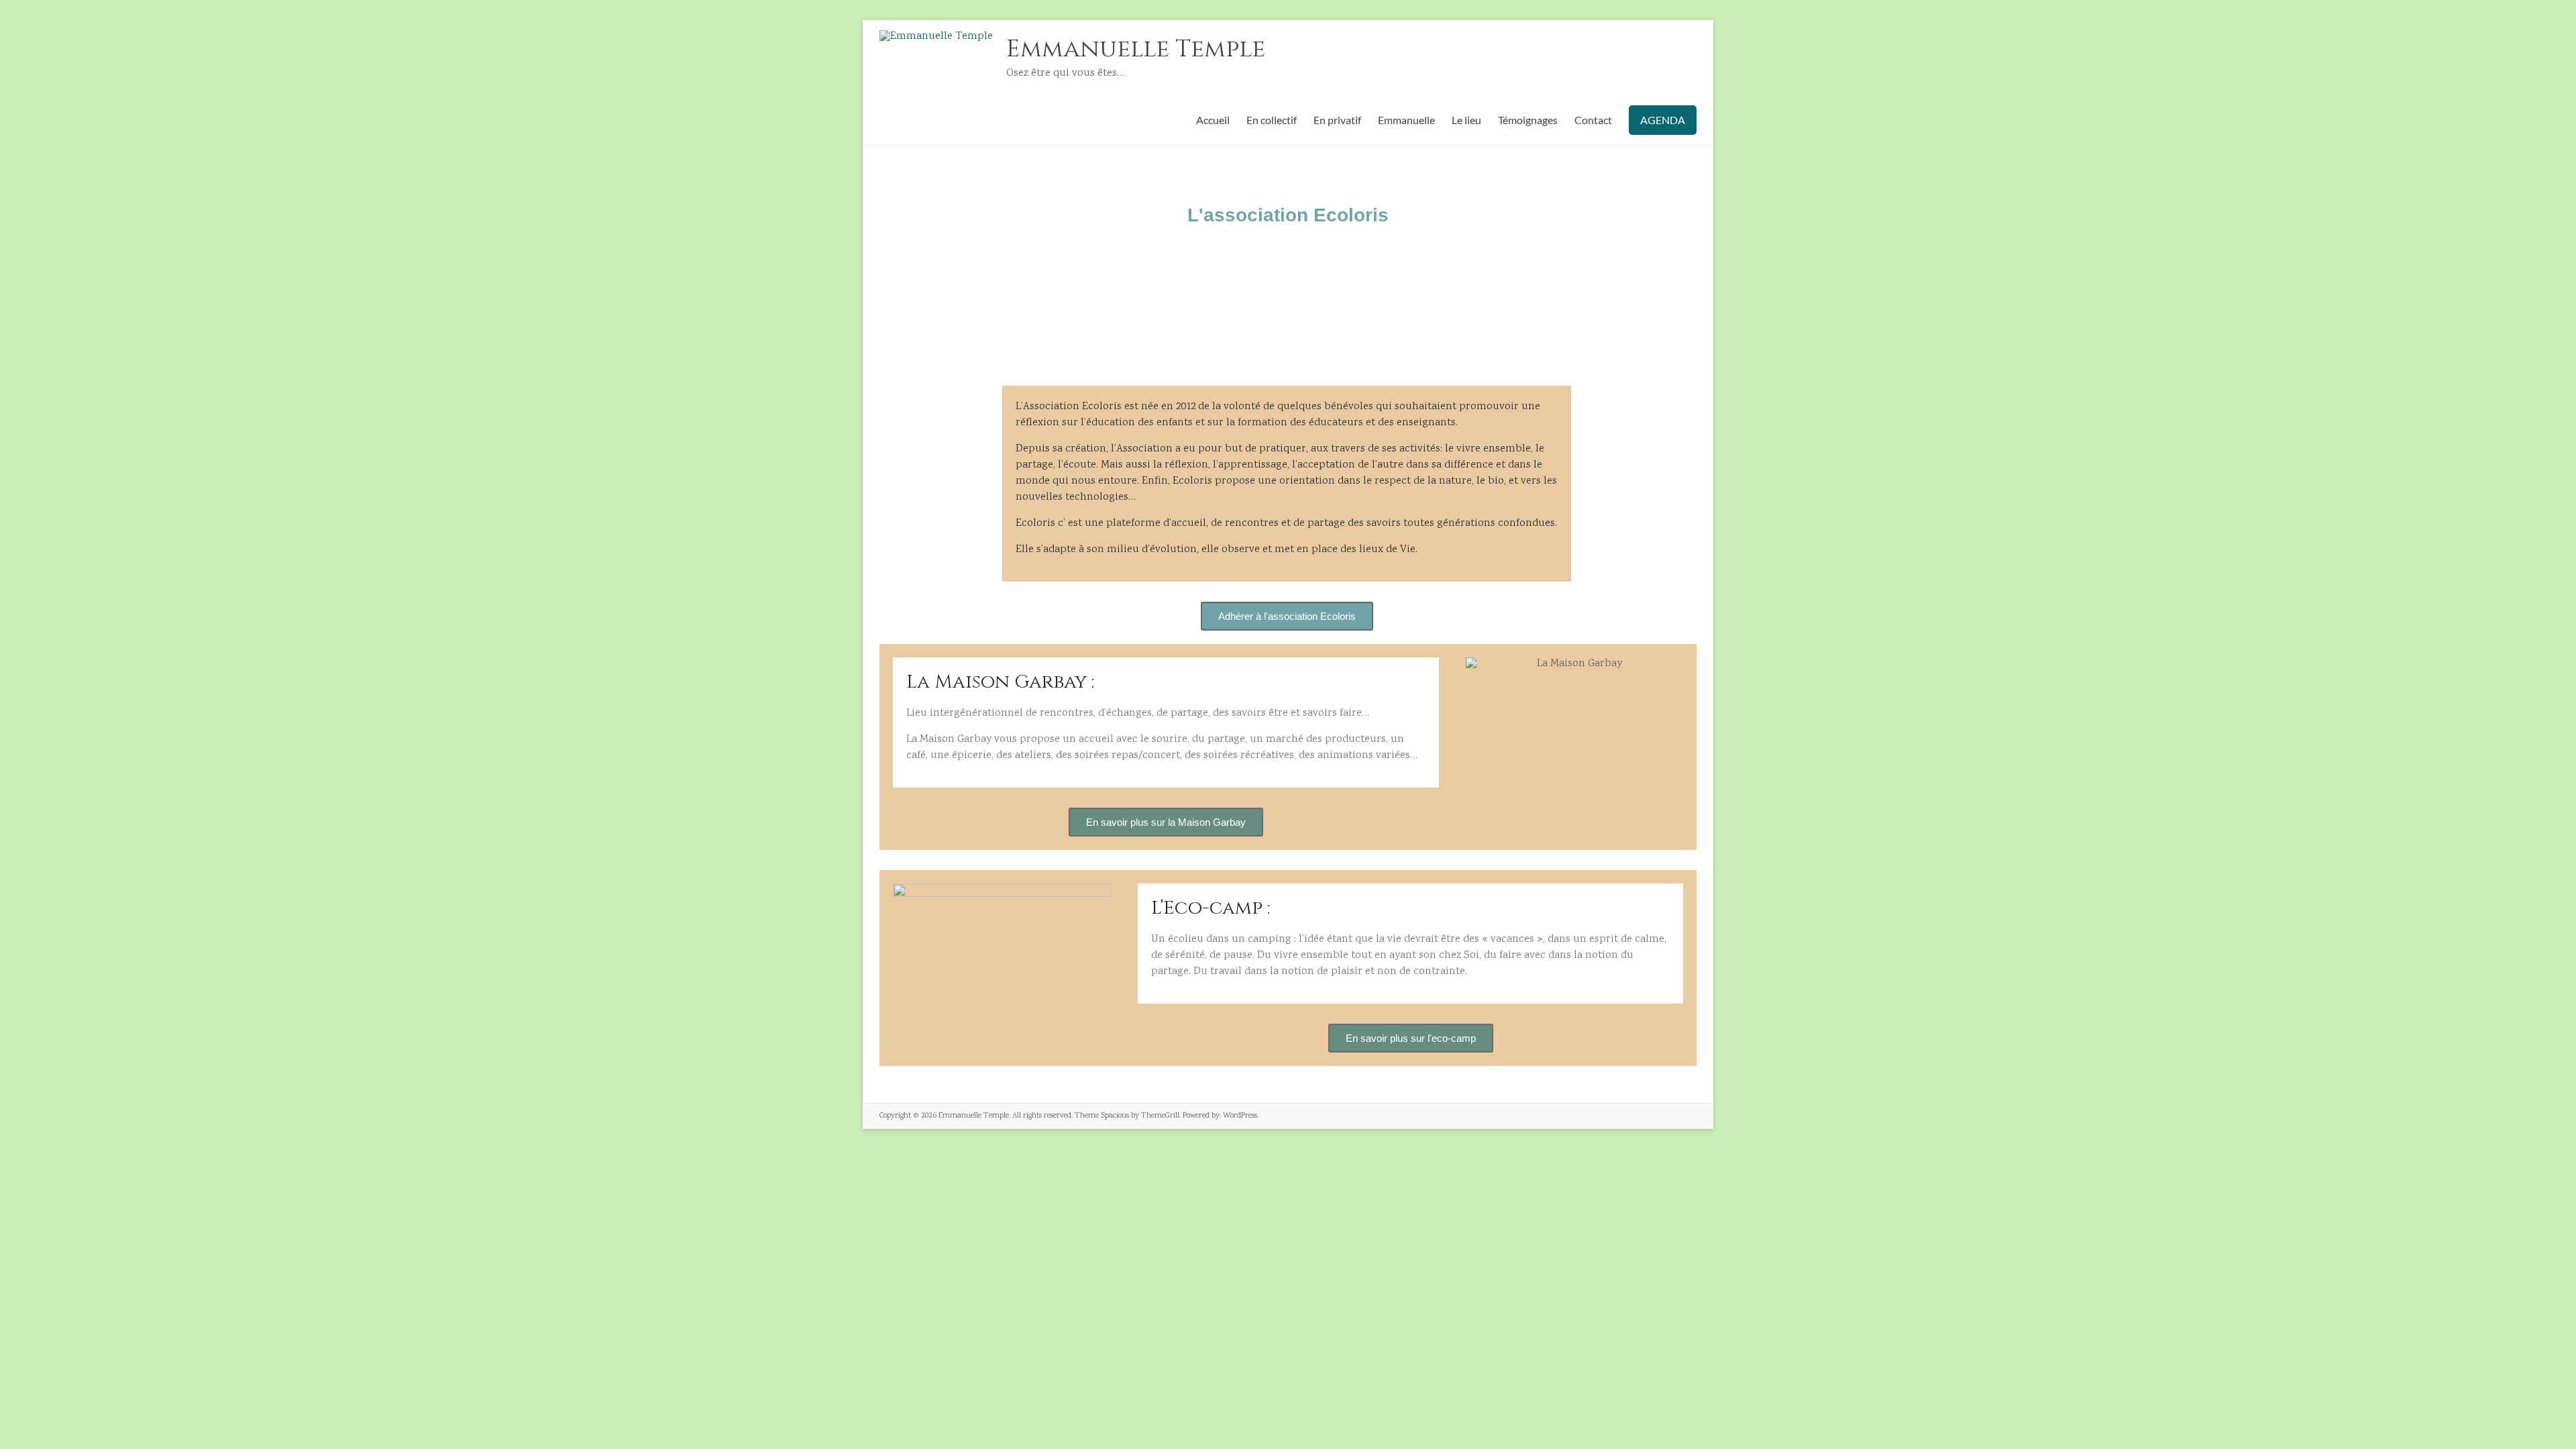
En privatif (1337, 120)
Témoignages (1528, 120)
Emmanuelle (1406, 120)
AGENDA (1663, 120)
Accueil (1213, 120)
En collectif (1272, 120)
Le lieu (1466, 120)
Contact (1593, 120)
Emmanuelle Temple (1136, 49)
